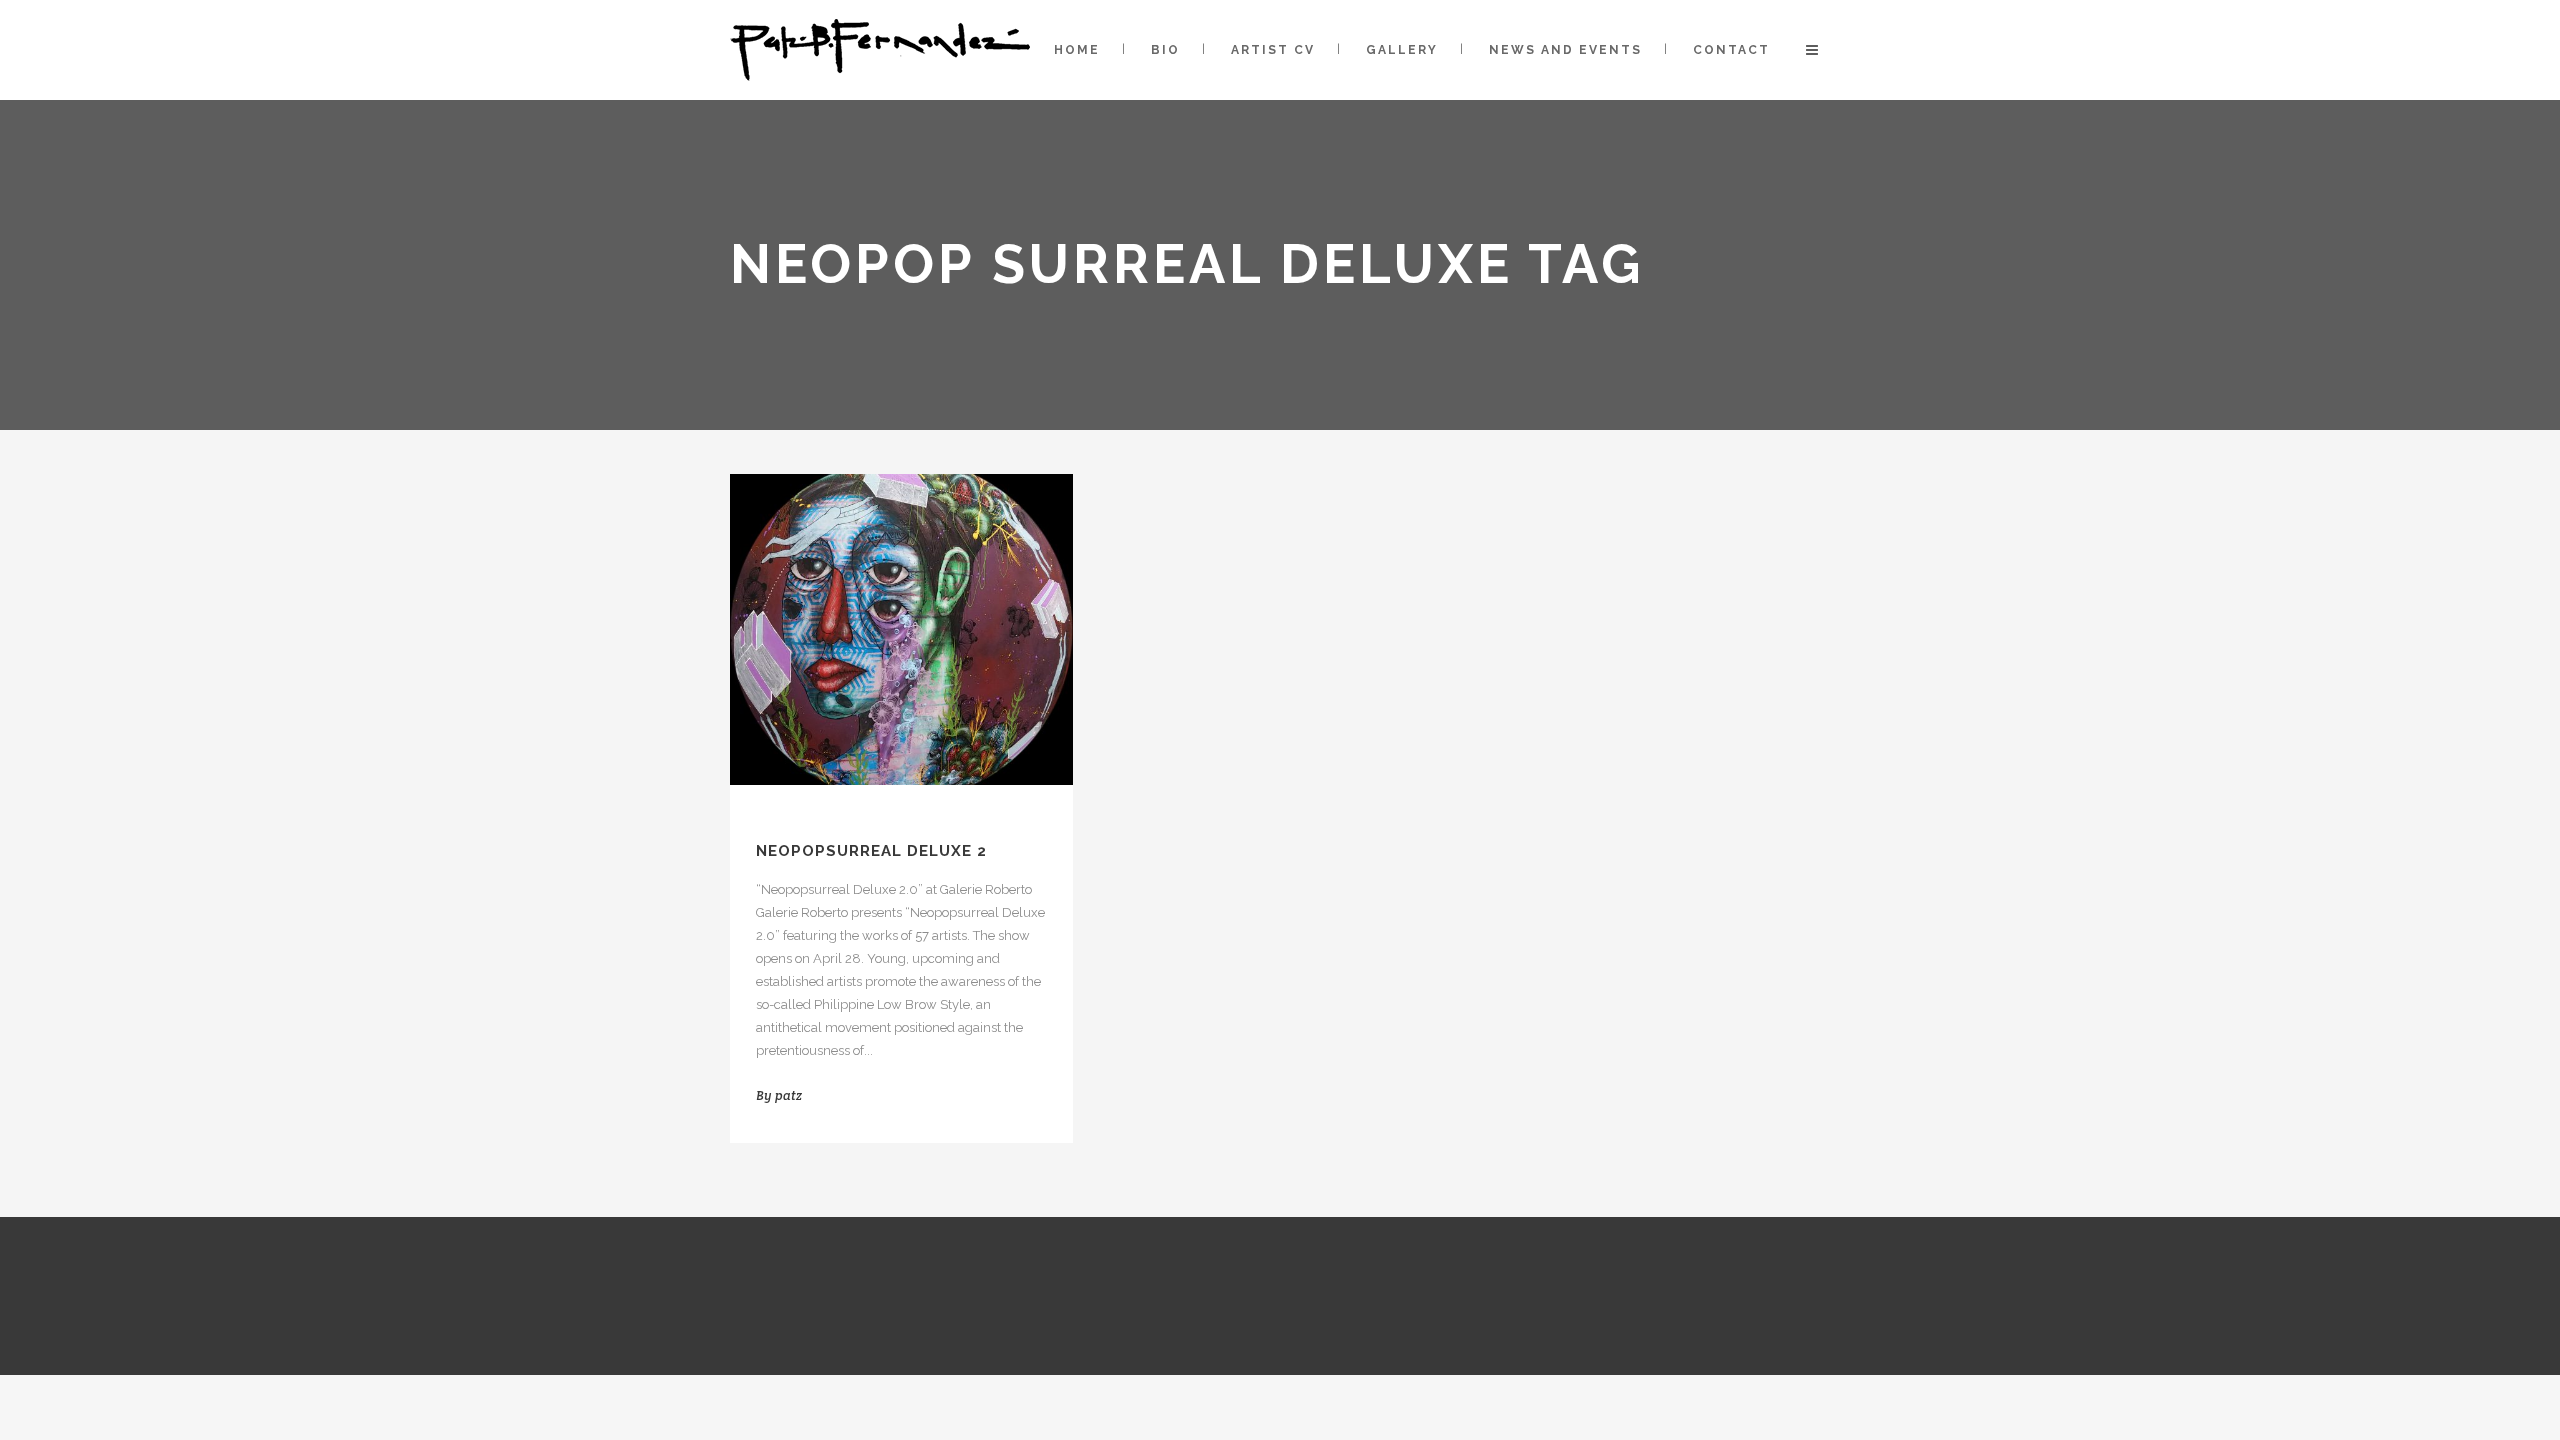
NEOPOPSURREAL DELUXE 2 (871, 851)
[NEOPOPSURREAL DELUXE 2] (901, 629)
